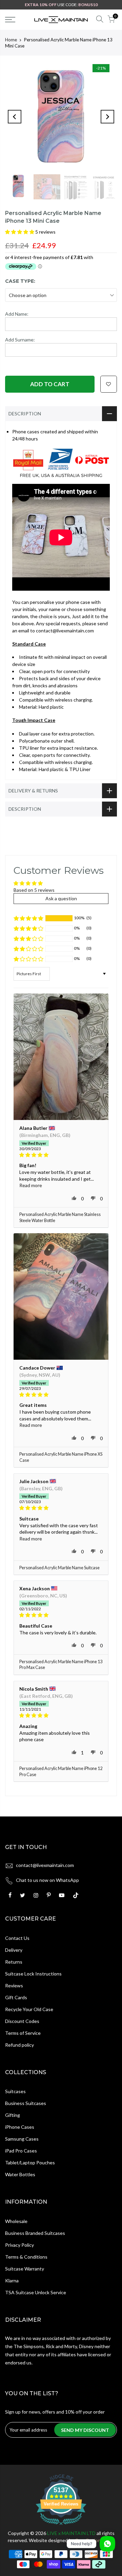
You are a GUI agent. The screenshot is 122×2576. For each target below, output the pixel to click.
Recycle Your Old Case (29, 2009)
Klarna (12, 2280)
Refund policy (19, 2045)
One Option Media (95, 2540)
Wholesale (16, 2221)
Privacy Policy (19, 2245)
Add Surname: (20, 340)
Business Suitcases (26, 2103)
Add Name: (17, 314)
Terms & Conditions (26, 2257)
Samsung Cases (22, 2139)
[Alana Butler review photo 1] (61, 1057)
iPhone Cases (20, 2127)
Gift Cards (16, 1997)
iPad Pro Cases (21, 2151)
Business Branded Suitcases (35, 2233)
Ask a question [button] (61, 898)
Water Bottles (20, 2174)
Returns (14, 1962)
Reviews (14, 1985)
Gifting (13, 2115)
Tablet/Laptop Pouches (30, 2162)
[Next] (107, 117)
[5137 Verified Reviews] (61, 2526)
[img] (61, 1155)
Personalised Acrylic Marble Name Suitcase (59, 1568)
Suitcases (15, 2091)
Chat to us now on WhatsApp (47, 1880)
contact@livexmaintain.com (45, 1865)
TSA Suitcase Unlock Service (36, 2292)
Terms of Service (23, 2033)
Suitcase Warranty (25, 2269)
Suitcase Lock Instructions (33, 1974)
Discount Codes (22, 2021)
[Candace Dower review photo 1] (61, 1296)
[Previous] (15, 117)
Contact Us (17, 1938)
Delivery (14, 1950)
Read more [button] (31, 1185)
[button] (20, 232)
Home (11, 40)
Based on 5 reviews (34, 890)
